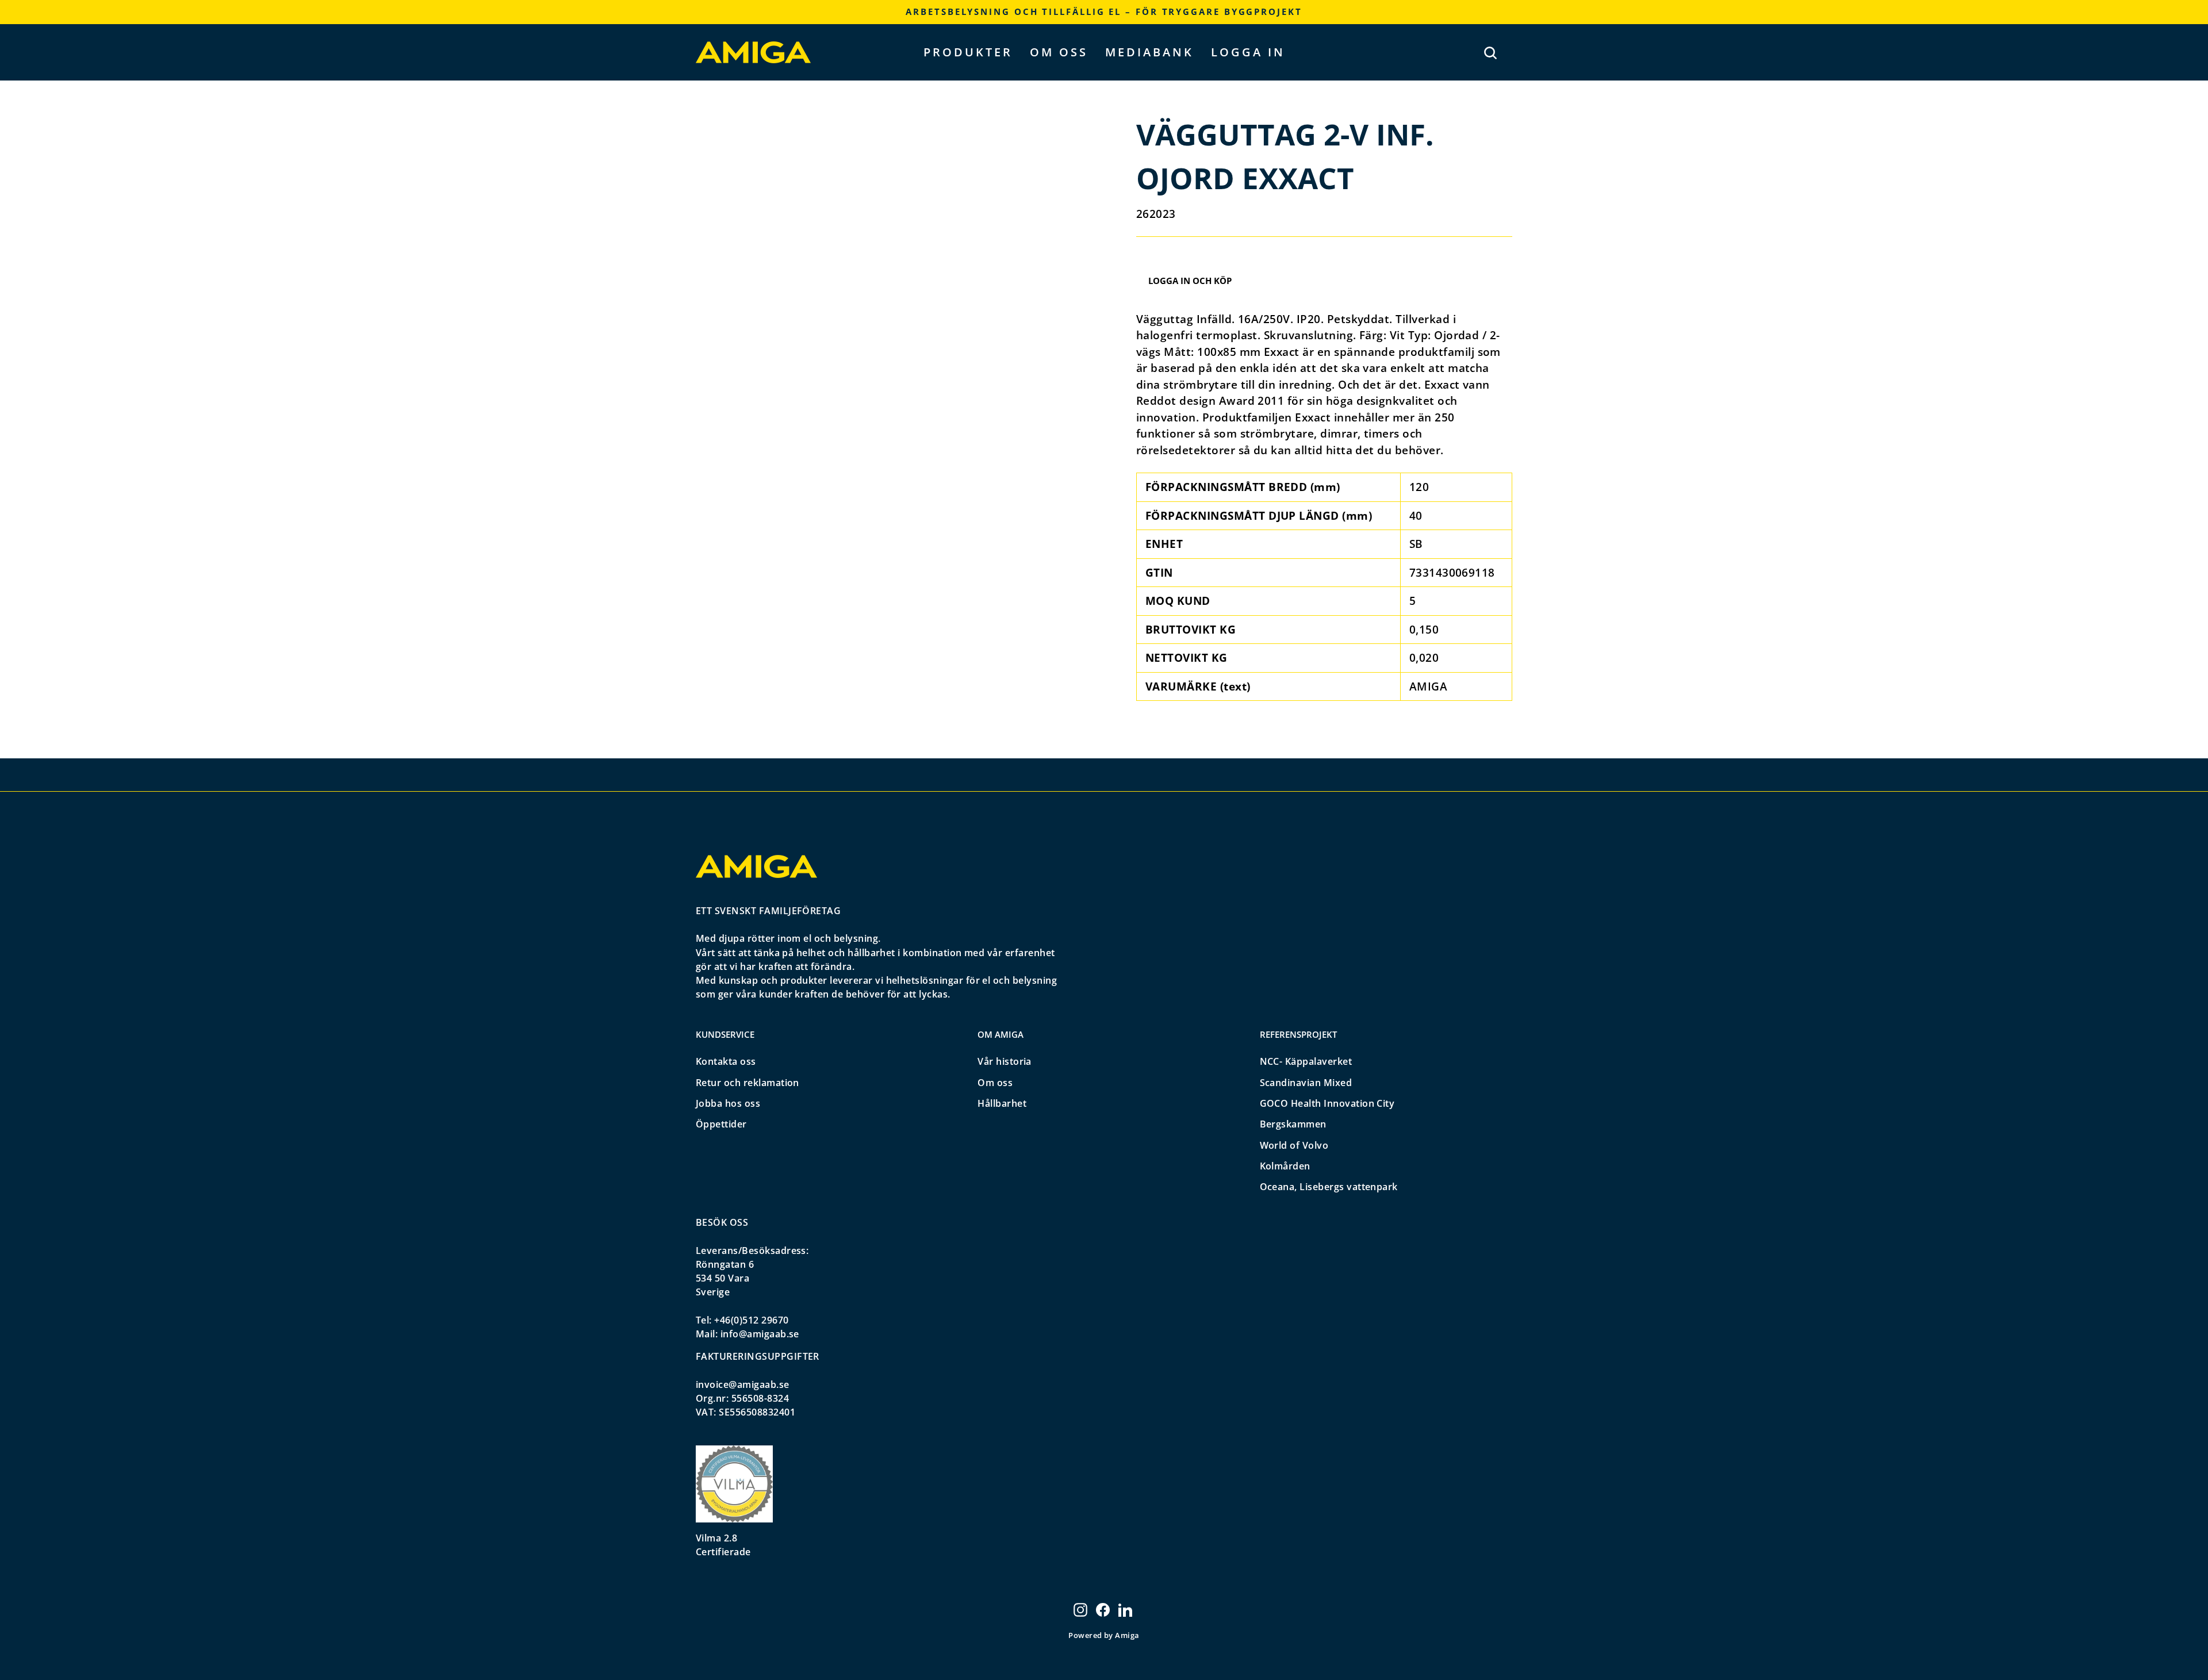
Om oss (1059, 52)
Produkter (968, 52)
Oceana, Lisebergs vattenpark (1329, 1187)
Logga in (1248, 52)
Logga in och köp (1190, 281)
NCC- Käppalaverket (1306, 1061)
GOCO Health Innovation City (1327, 1103)
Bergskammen (1293, 1124)
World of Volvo (1294, 1145)
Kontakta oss (726, 1061)
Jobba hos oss (728, 1103)
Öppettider (721, 1124)
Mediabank (1149, 52)
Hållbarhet (1002, 1103)
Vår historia (1005, 1061)
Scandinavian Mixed (1306, 1083)
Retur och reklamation (747, 1083)
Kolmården (1285, 1166)
